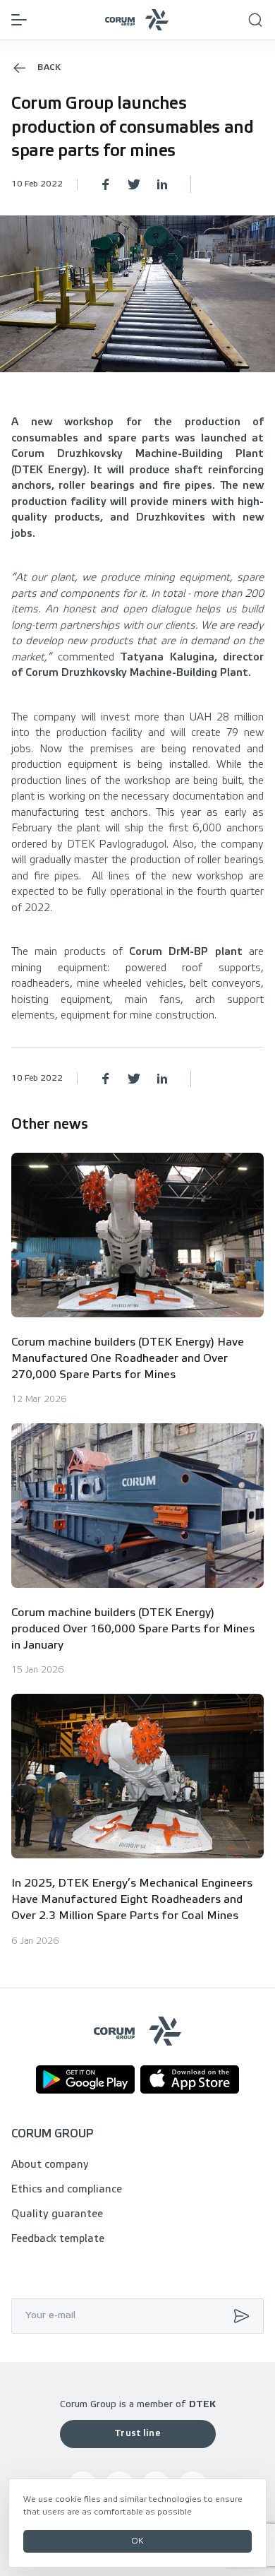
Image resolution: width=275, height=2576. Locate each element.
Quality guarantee (57, 2214)
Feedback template (58, 2239)
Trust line (137, 2434)
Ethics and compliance (67, 2190)
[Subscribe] (238, 2316)
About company (50, 2165)
